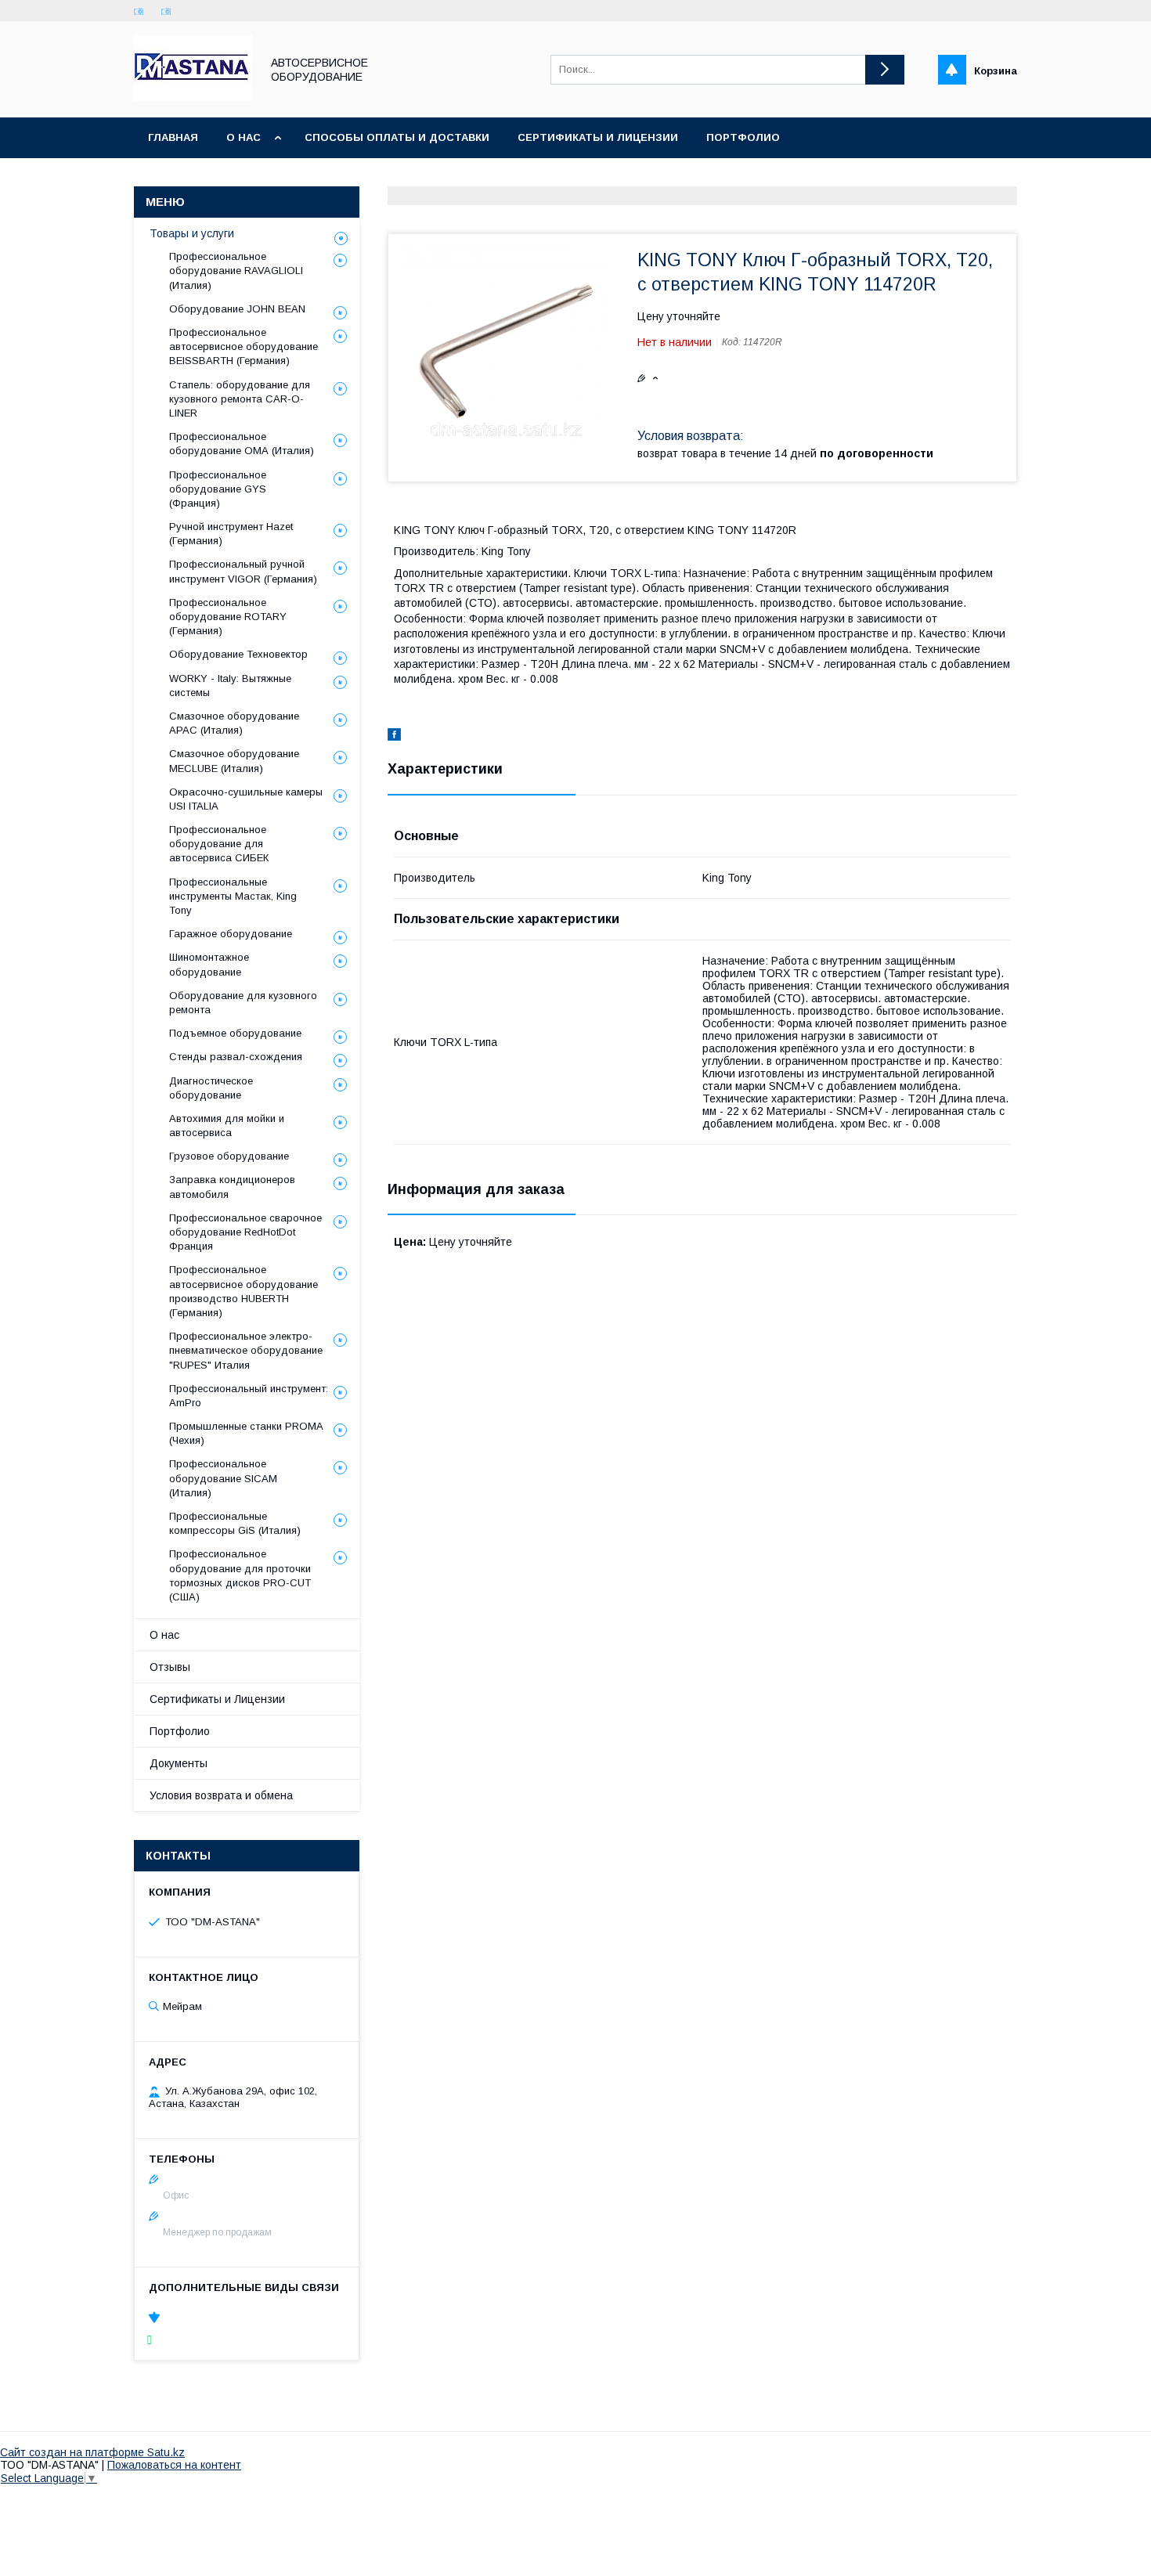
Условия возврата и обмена (221, 1795)
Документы (179, 1763)
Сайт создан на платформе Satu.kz (92, 2452)
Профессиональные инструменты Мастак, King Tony (233, 896)
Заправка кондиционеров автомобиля (232, 1187)
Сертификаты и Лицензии (217, 1699)
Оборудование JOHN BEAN (237, 309)
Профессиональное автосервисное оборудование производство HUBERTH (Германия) (244, 1291)
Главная (173, 137)
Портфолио (743, 137)
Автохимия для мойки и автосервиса (227, 1126)
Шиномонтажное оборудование (209, 964)
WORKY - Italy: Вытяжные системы (230, 685)
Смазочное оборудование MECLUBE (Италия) (234, 761)
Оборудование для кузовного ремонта (243, 1003)
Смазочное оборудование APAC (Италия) (234, 723)
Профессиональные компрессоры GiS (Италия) (235, 1523)
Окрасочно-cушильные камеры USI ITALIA (246, 799)
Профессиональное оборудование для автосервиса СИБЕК (219, 844)
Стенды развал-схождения (236, 1057)
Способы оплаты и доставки (397, 137)
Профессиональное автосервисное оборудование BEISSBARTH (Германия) (244, 346)
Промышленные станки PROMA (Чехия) (246, 1433)
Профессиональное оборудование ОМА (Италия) (242, 444)
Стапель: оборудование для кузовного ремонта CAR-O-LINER (240, 399)
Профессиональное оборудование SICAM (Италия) (223, 1478)
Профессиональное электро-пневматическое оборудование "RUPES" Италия (246, 1350)
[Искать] (885, 70)
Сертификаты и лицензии (598, 137)
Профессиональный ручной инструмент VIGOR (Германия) (243, 571)
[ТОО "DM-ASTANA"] (193, 97)
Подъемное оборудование (235, 1033)
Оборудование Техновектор (238, 654)
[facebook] (394, 737)
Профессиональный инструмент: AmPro (249, 1396)
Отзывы (170, 1667)
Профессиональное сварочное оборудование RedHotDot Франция (245, 1232)
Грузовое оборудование (229, 1156)
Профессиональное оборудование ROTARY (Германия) (228, 617)
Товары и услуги (192, 233)
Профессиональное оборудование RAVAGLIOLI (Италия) (236, 271)
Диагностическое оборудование (211, 1088)
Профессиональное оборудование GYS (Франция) (218, 489)
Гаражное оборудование (231, 934)
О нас (244, 137)
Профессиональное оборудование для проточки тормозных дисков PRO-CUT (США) (240, 1575)
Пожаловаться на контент (174, 2465)
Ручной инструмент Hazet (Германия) (231, 534)
